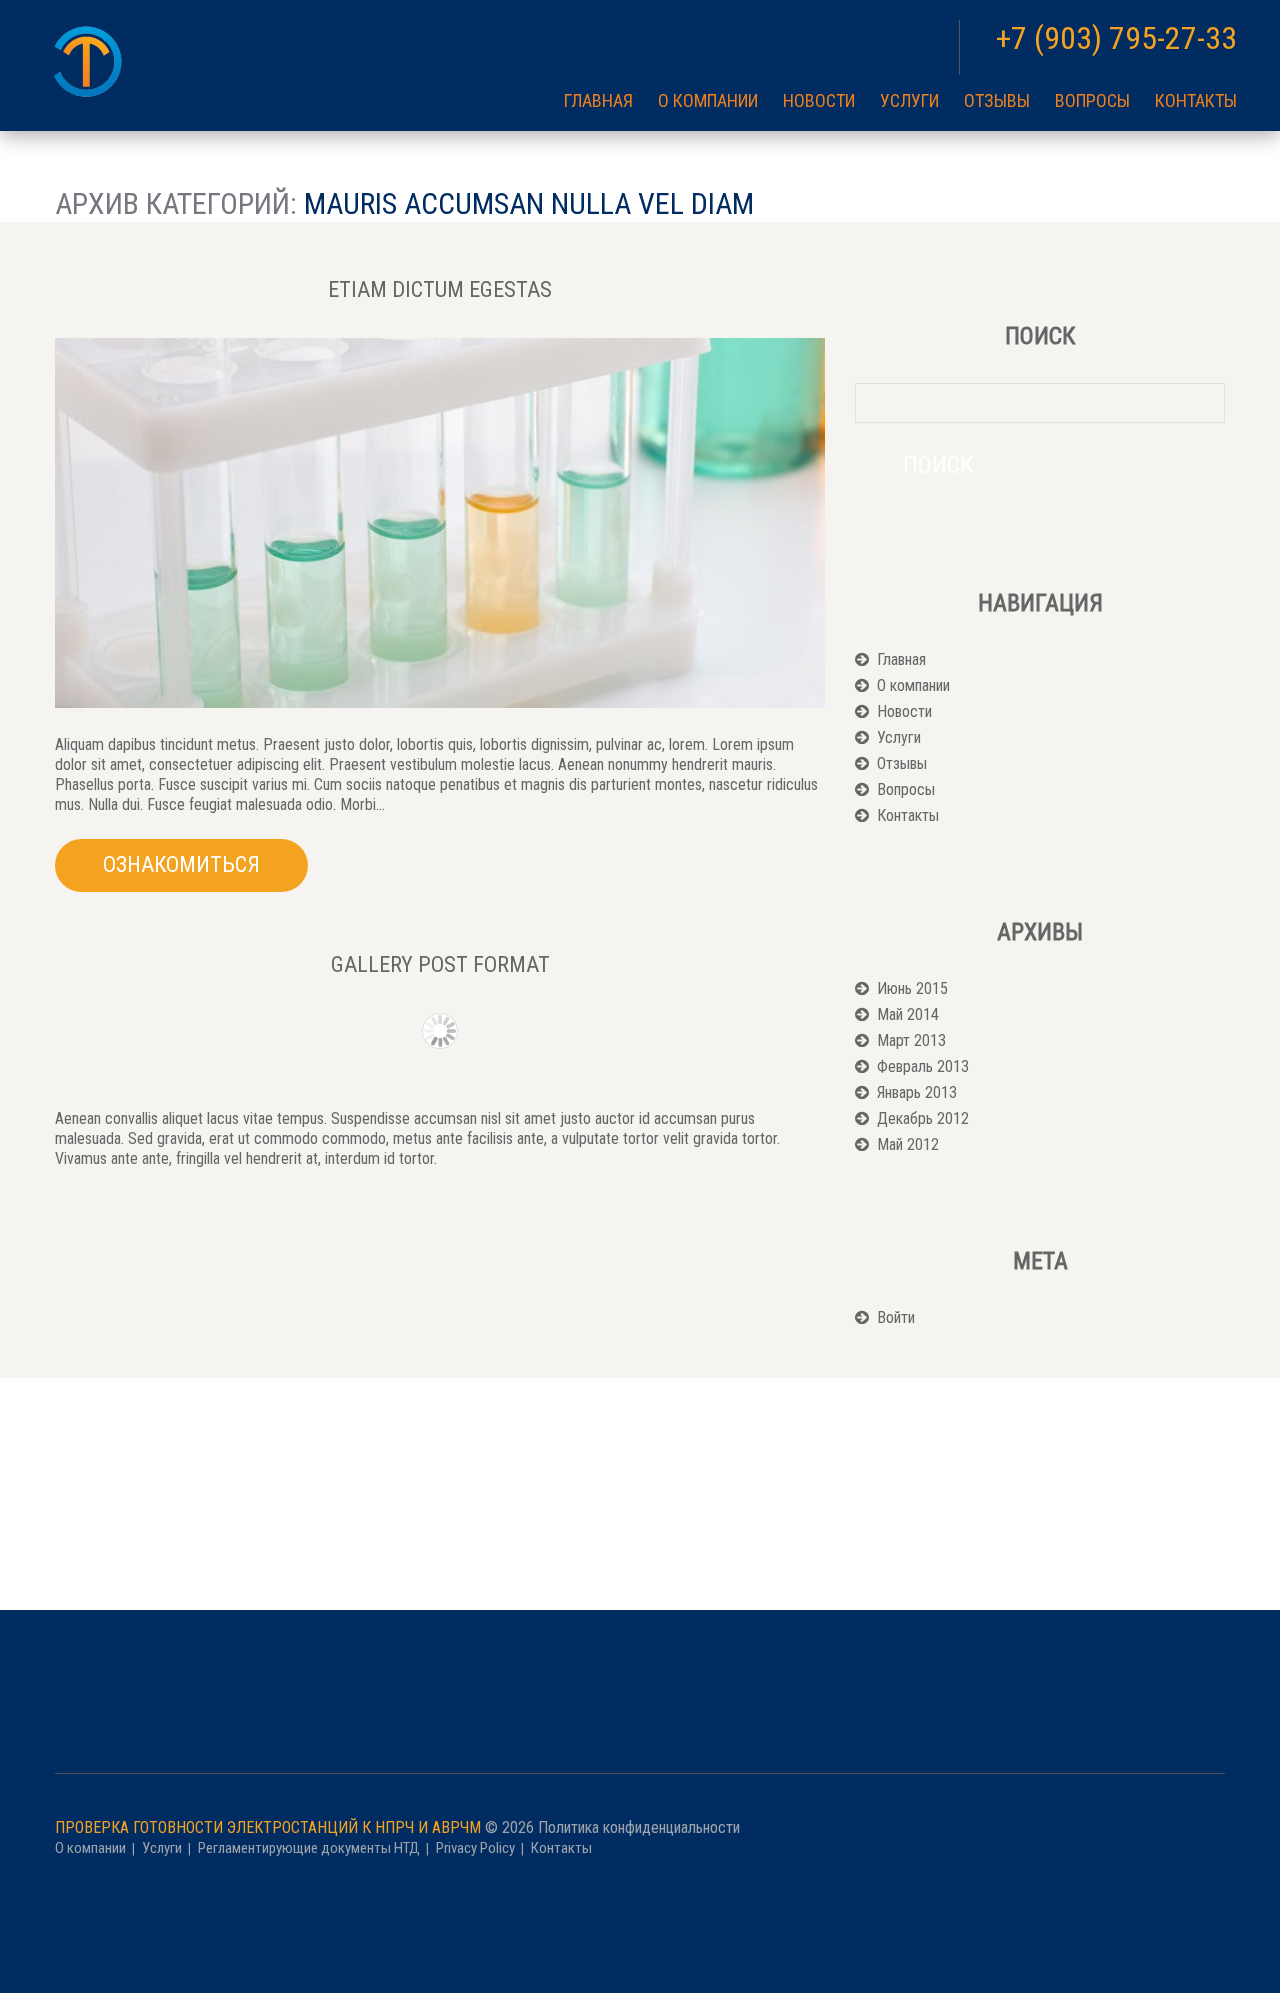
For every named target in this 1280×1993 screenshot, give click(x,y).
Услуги (909, 101)
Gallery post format (440, 964)
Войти (896, 1317)
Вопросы (1092, 101)
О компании (708, 101)
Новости (819, 101)
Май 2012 (908, 1144)
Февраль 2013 (923, 1066)
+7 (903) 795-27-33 (1116, 38)
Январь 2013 (917, 1092)
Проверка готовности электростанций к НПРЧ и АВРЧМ (268, 1827)
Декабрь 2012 (923, 1118)
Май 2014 (908, 1014)
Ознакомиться (181, 864)
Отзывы (997, 101)
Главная (598, 101)
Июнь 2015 (912, 988)
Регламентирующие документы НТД (309, 1848)
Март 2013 (911, 1040)
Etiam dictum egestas (440, 289)
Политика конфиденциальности (639, 1827)
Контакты (1196, 101)
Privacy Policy (475, 1848)
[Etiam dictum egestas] (440, 523)
